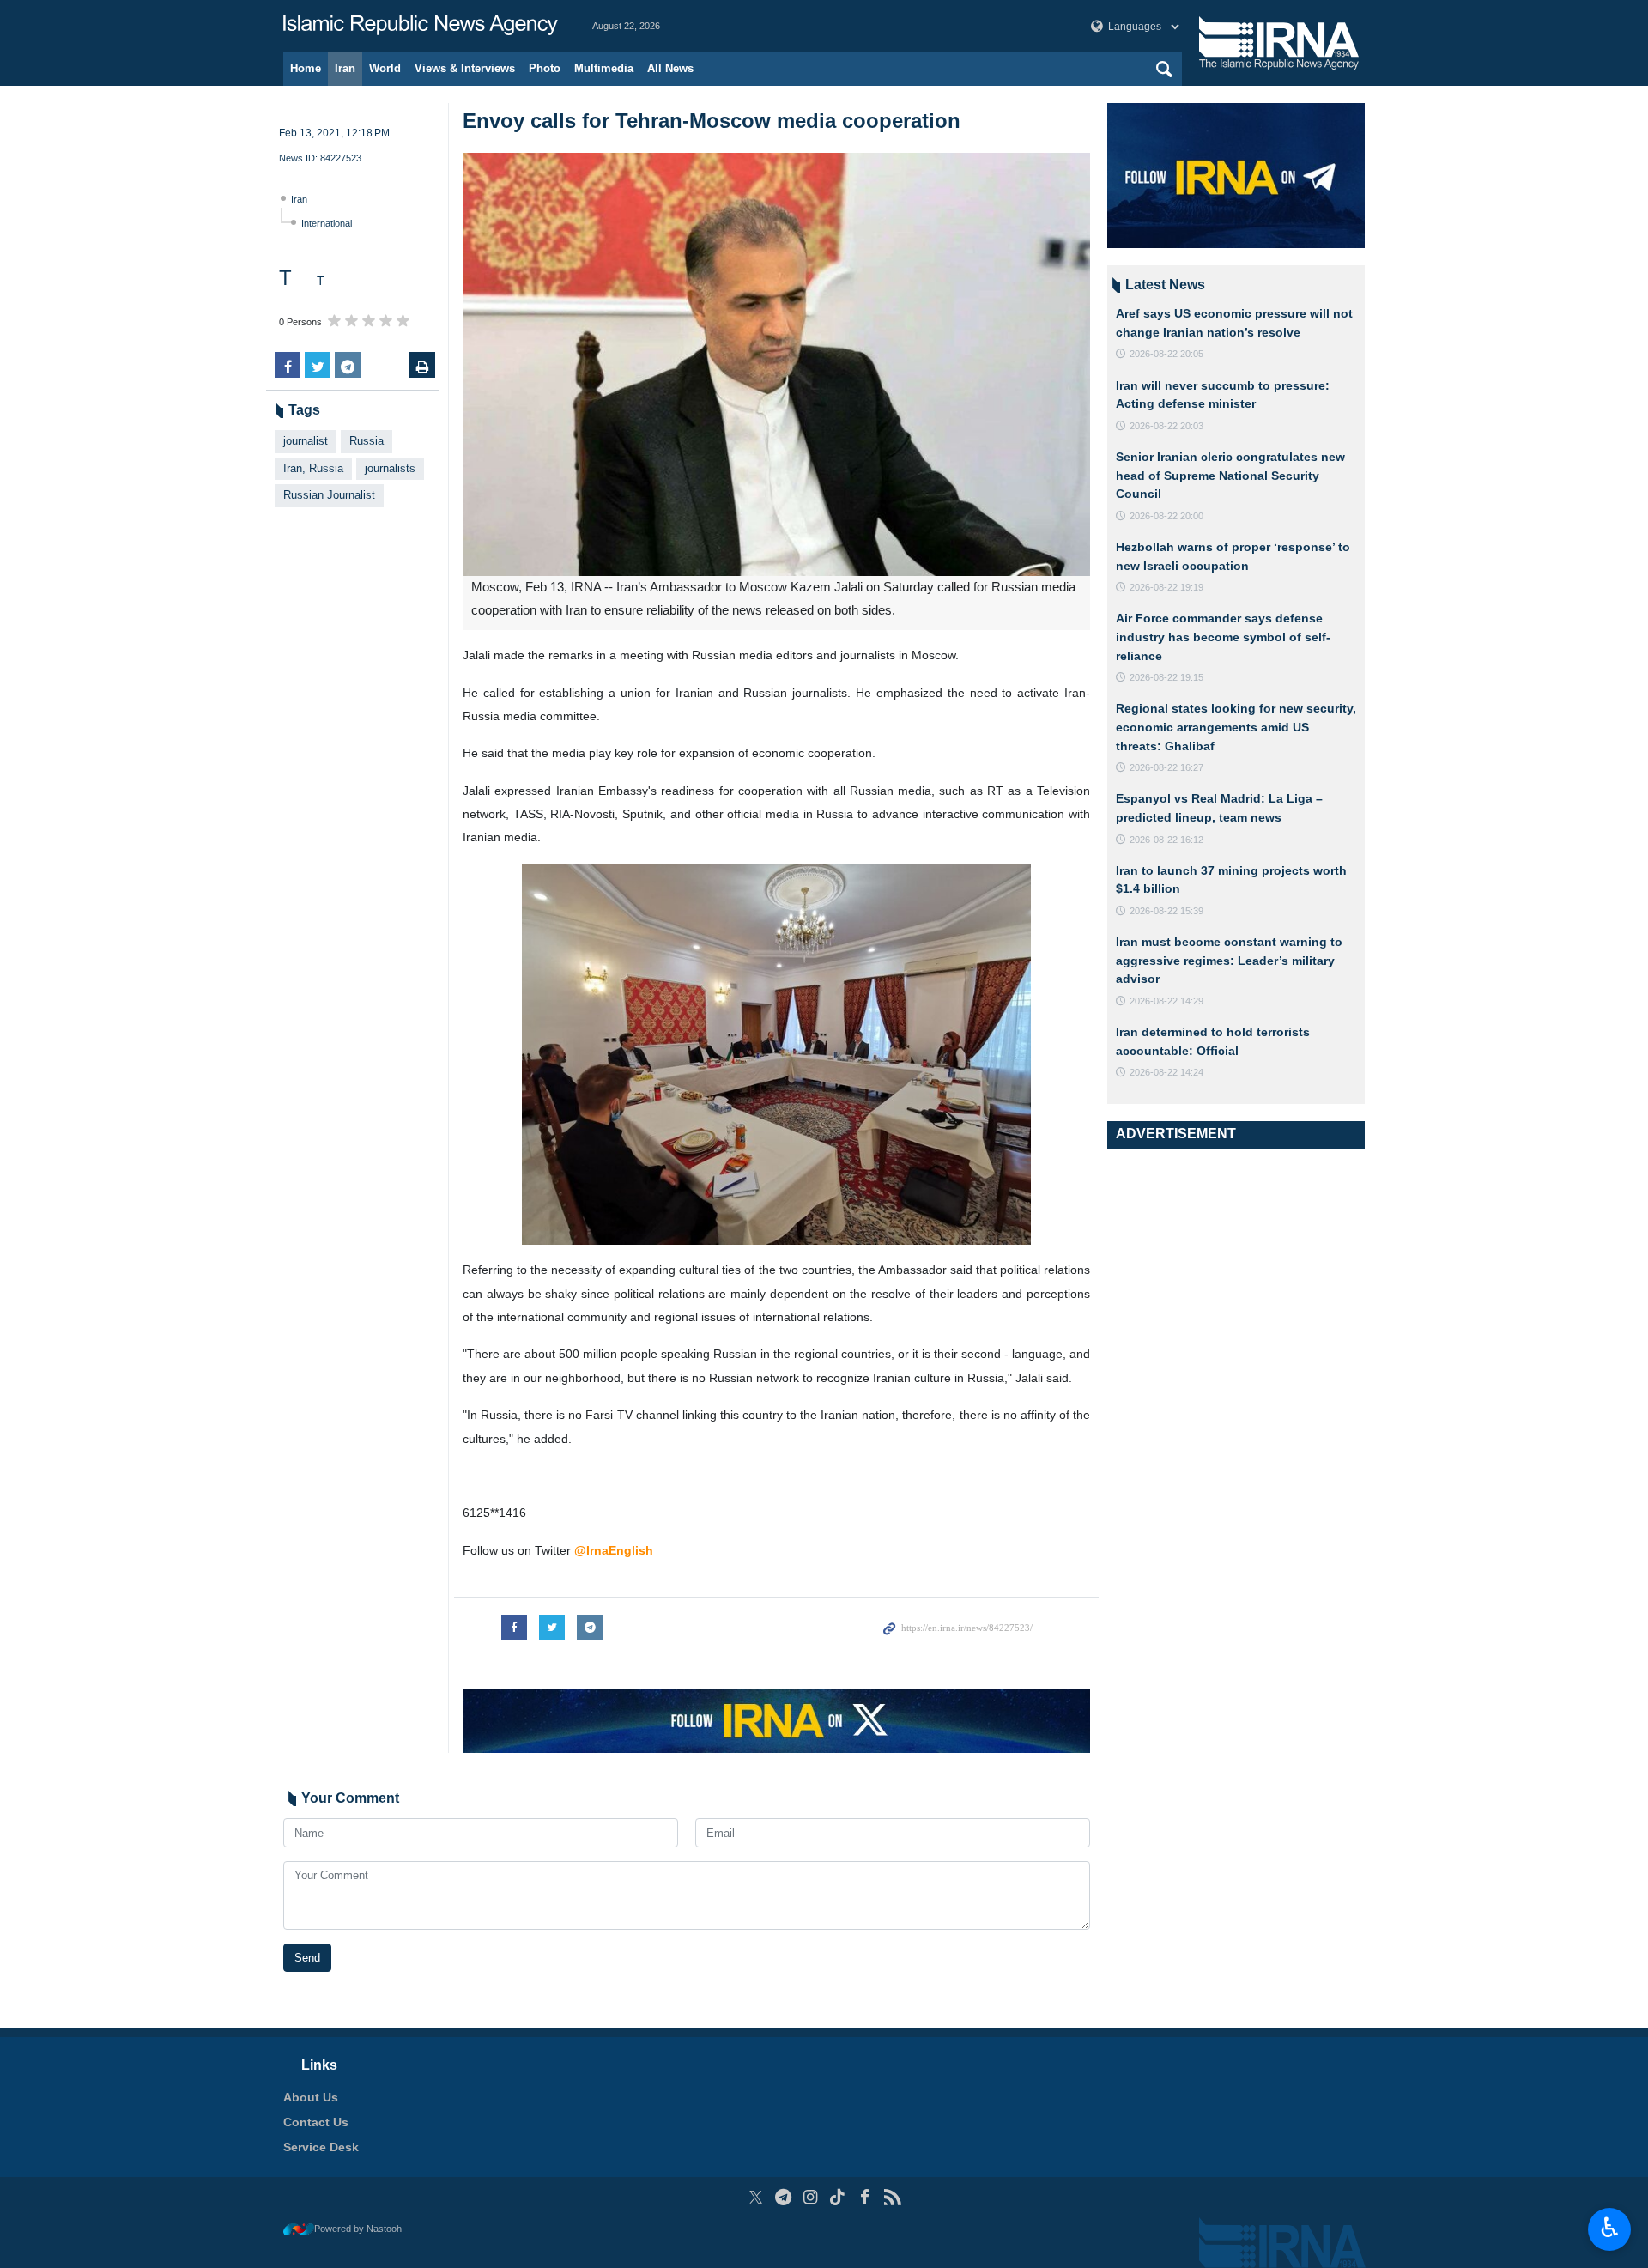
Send (307, 1958)
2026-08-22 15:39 (1166, 911)
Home (306, 68)
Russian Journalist (329, 495)
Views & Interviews (465, 68)
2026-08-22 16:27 (1166, 767)
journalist (306, 441)
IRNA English (421, 26)
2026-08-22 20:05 (1166, 354)
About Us (311, 2097)
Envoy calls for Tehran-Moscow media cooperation (712, 121)
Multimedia (604, 68)
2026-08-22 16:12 (1166, 840)
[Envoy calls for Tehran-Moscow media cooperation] (776, 364)
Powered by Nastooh (358, 2229)
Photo (545, 68)
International (327, 223)
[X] (756, 2197)
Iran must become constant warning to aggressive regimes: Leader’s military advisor (1229, 960)
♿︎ (1610, 2228)
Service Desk (321, 2147)
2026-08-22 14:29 (1166, 1001)
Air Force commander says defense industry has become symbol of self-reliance (1223, 637)
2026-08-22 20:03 (1166, 426)
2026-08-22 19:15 (1166, 677)
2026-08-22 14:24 (1166, 1072)
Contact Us (316, 2122)
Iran (345, 68)
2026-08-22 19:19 (1166, 587)
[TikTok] (838, 2197)
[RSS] (892, 2197)
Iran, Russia (313, 468)
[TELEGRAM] (783, 2197)
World (385, 68)
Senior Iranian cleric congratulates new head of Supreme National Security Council (1230, 475)
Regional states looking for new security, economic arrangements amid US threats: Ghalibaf (1236, 727)
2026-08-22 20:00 (1166, 516)
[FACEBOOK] (865, 2197)
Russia (367, 441)
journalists (390, 468)
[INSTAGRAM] (811, 2197)
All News (670, 68)
